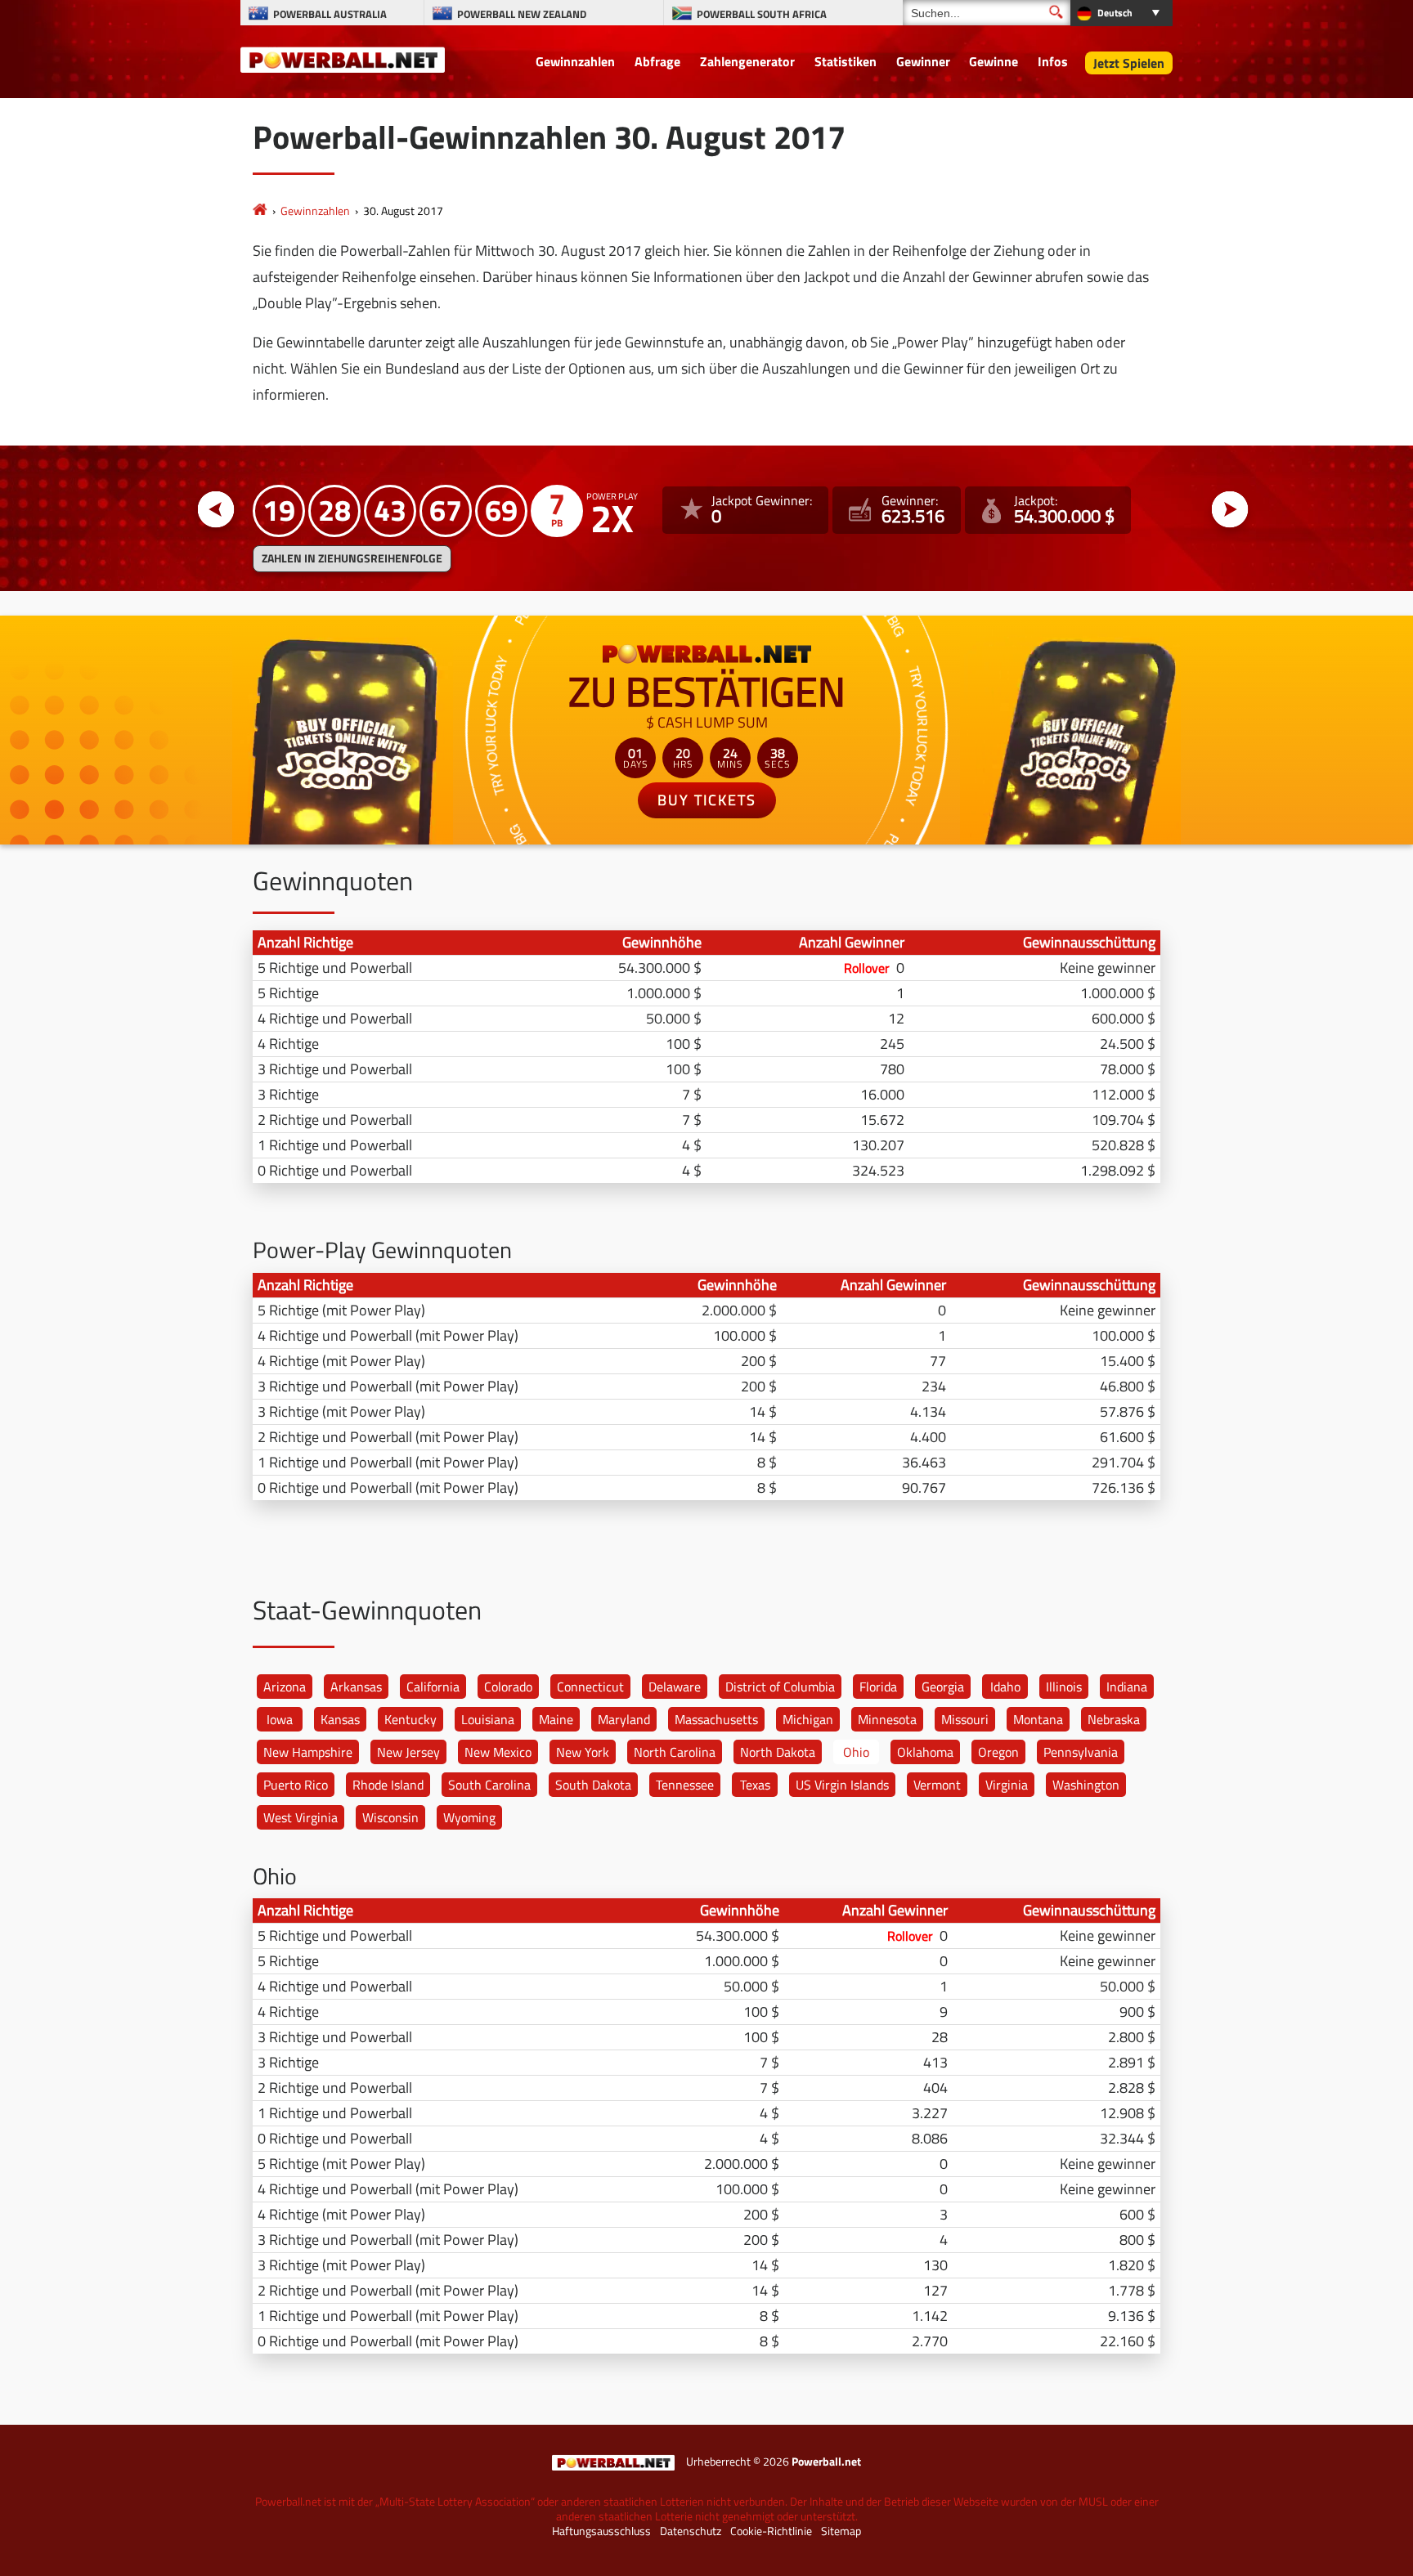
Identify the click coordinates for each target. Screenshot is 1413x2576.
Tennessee (685, 1785)
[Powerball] (260, 211)
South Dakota (593, 1785)
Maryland (624, 1719)
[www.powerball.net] (343, 59)
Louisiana (488, 1719)
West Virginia (301, 1817)
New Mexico (498, 1752)
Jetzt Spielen (1129, 63)
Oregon (998, 1752)
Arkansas (356, 1687)
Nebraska (1114, 1719)
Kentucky (410, 1719)
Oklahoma (925, 1752)
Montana (1038, 1719)
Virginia (1007, 1785)
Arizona (285, 1687)
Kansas (340, 1719)
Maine (556, 1719)
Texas (755, 1785)
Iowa (280, 1719)
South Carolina (489, 1785)
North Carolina (675, 1752)
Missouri (965, 1719)
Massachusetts (716, 1719)
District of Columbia (780, 1687)
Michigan (808, 1719)
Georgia (943, 1687)
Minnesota (887, 1719)
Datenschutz (691, 2531)
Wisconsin (390, 1817)
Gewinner (923, 61)
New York (583, 1752)
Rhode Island (388, 1785)
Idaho (1005, 1687)
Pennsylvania (1081, 1752)
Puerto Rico (296, 1785)
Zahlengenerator (747, 61)
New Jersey (408, 1752)
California (433, 1687)
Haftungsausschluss (601, 2531)
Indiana (1127, 1687)
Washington (1086, 1785)
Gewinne (994, 61)
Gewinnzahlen (575, 61)
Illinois (1064, 1687)
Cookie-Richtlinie (771, 2531)
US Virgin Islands (842, 1785)
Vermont (937, 1785)
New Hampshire (308, 1752)
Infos (1053, 61)
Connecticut (590, 1687)
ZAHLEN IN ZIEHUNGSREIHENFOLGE (352, 558)
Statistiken (846, 61)
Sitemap (841, 2531)
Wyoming (469, 1817)
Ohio (856, 1752)
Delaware (675, 1687)
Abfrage (657, 61)
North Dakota (778, 1752)
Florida (878, 1687)
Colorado (508, 1687)
